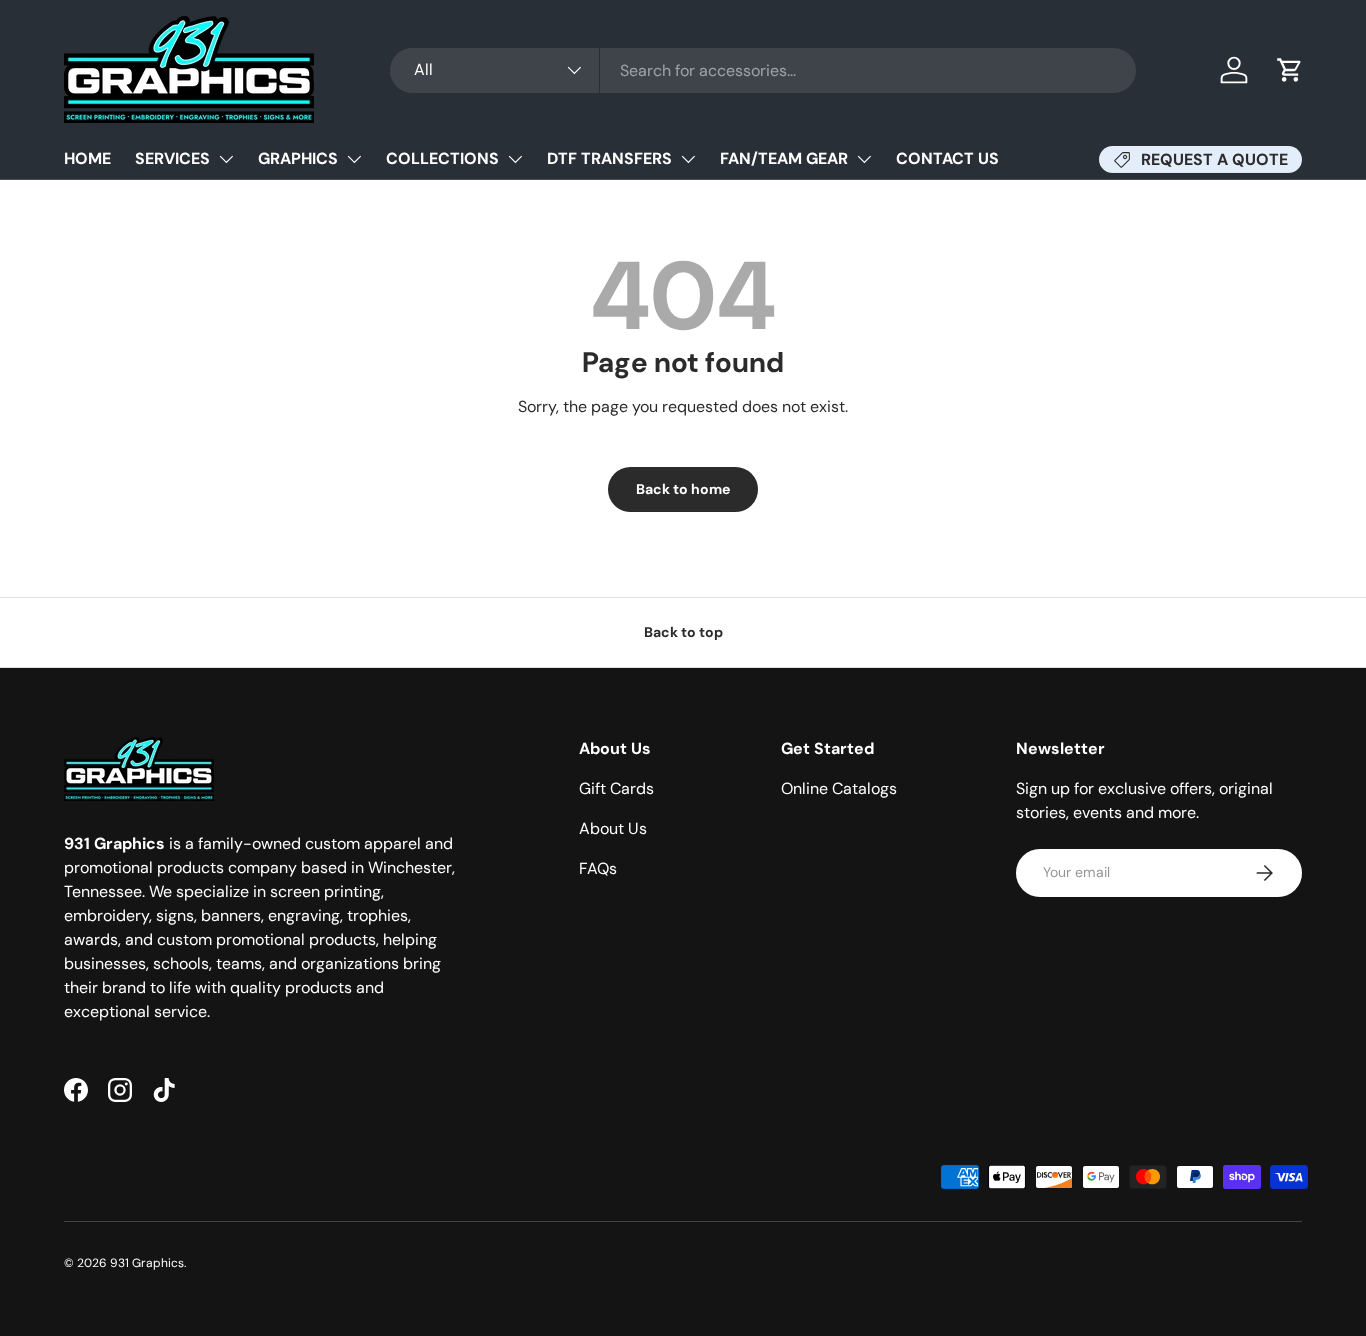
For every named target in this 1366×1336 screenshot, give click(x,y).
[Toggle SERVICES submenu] (226, 159)
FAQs (598, 868)
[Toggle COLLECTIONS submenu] (515, 159)
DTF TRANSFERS (609, 158)
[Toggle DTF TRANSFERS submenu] (688, 159)
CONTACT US (947, 158)
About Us (613, 828)
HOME (87, 158)
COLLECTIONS (442, 158)
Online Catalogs (839, 788)
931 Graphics (147, 1263)
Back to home (683, 489)
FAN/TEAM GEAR (784, 158)
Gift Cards (616, 788)
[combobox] (763, 70)
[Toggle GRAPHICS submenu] (354, 159)
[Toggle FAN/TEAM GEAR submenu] (864, 159)
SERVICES (172, 158)
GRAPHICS (298, 158)
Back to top (683, 632)
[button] (1290, 70)
